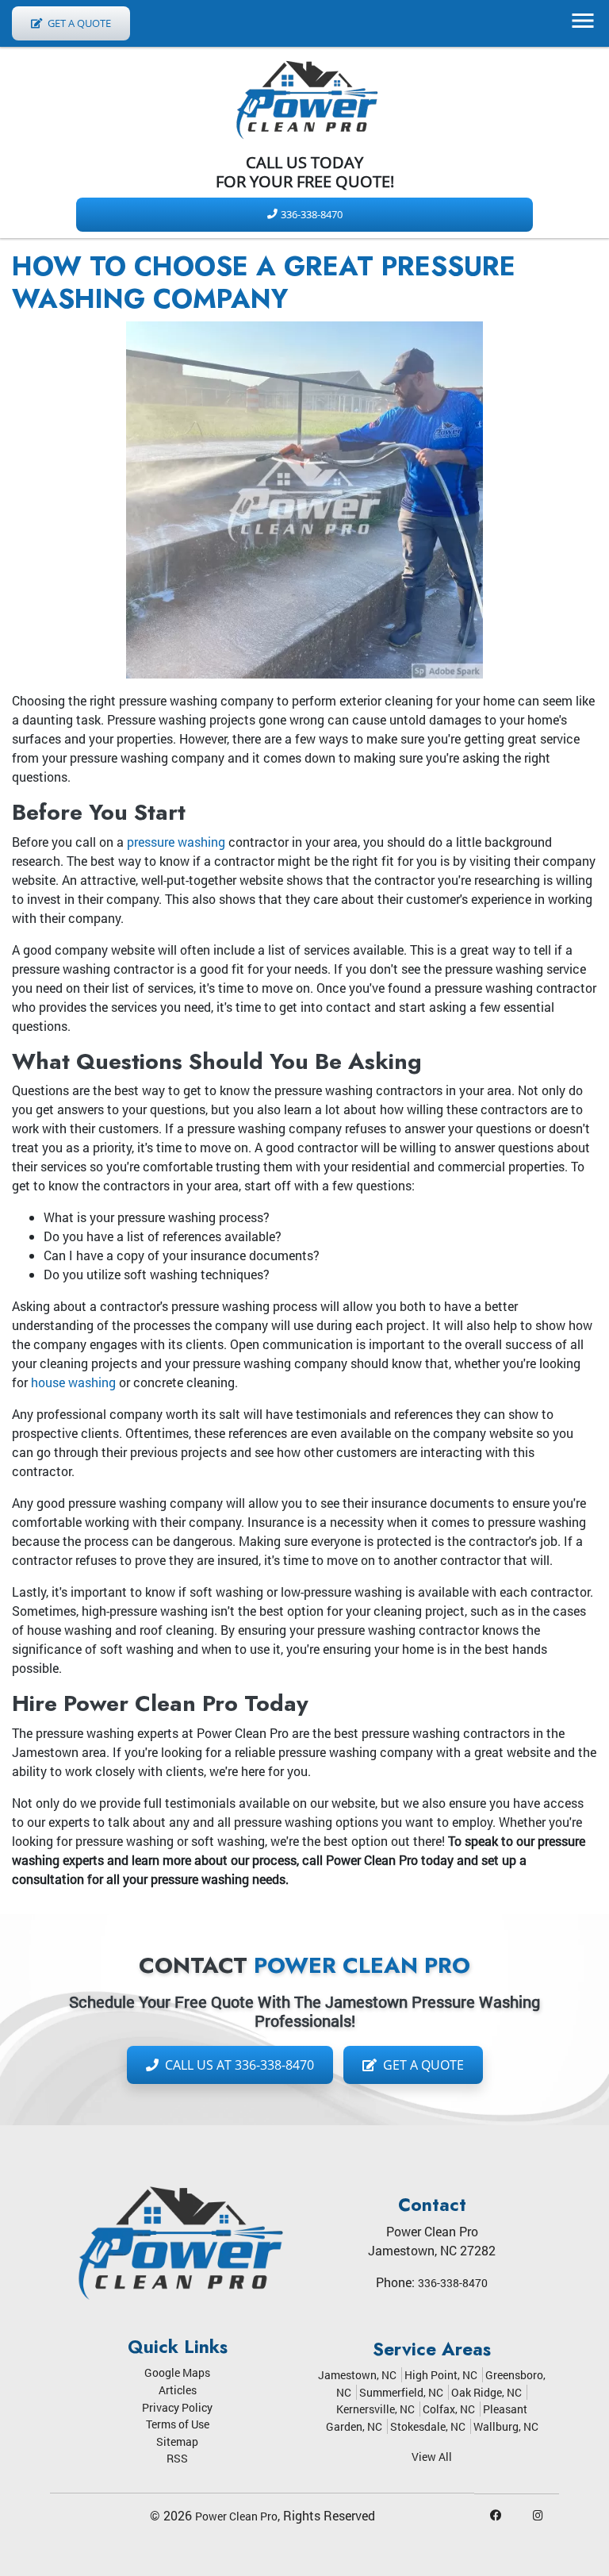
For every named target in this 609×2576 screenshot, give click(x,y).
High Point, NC (441, 2375)
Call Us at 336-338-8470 (238, 2065)
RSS (177, 2458)
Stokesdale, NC (428, 2426)
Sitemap (177, 2441)
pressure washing (176, 842)
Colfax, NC (449, 2409)
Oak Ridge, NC (486, 2392)
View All (432, 2457)
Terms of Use (178, 2424)
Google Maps (177, 2372)
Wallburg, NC (506, 2426)
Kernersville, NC (375, 2409)
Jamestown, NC (357, 2375)
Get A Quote (78, 23)
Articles (178, 2390)
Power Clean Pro (236, 2516)
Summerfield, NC (401, 2392)
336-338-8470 (312, 214)
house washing (73, 1382)
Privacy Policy (177, 2407)
